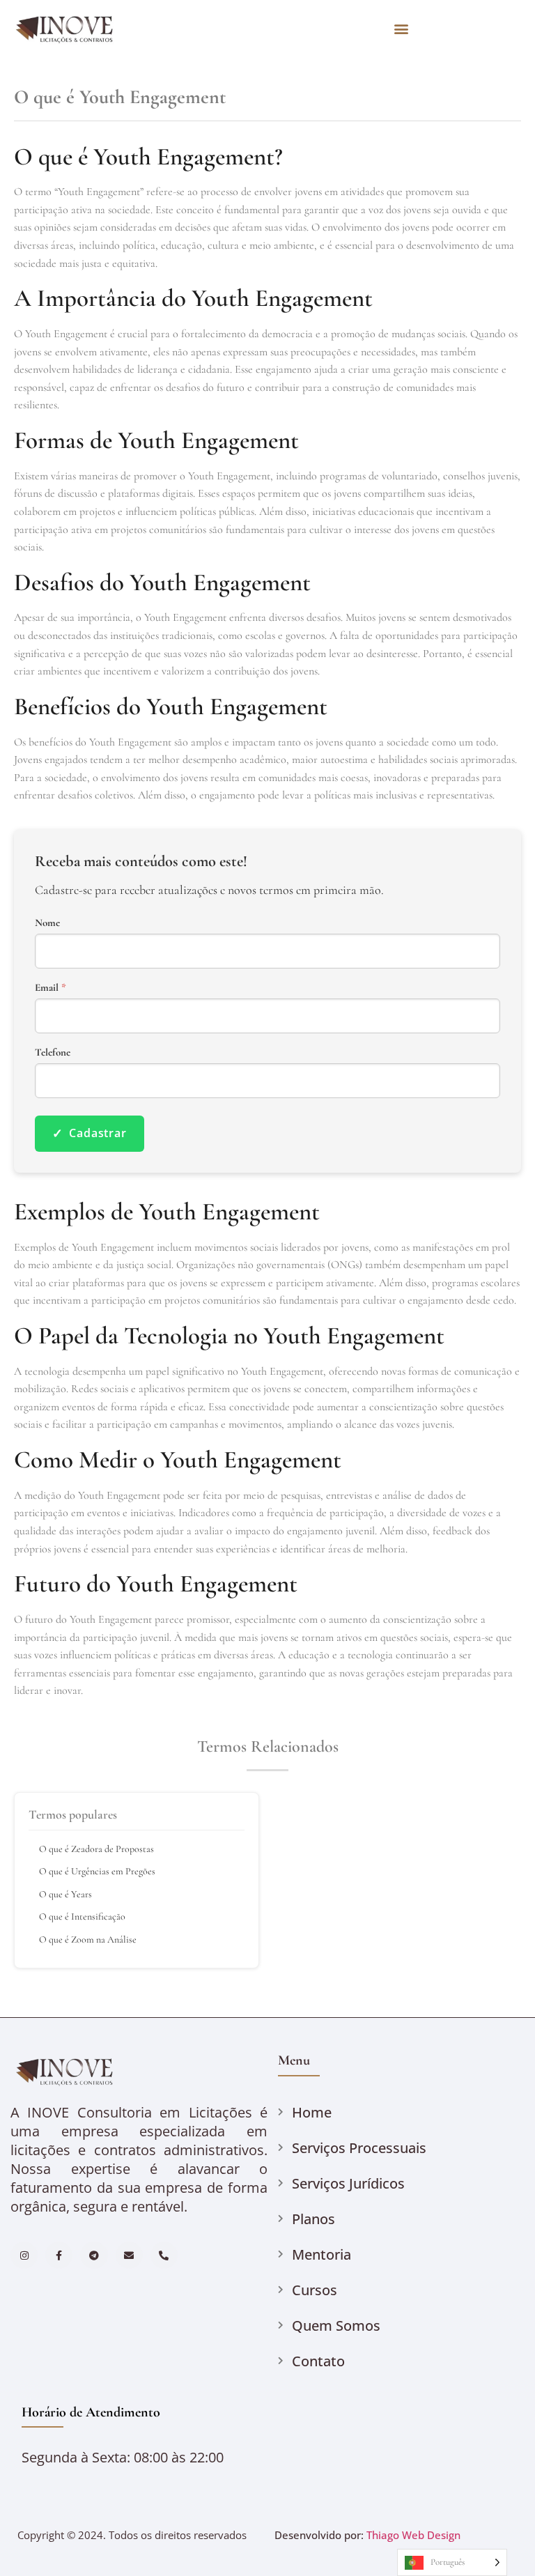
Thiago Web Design (413, 2535)
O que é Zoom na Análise (88, 1939)
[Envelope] (129, 2255)
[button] (402, 28)
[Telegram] (94, 2255)
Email (51, 988)
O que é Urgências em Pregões (97, 1871)
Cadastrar (90, 1133)
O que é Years (65, 1894)
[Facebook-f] (59, 2255)
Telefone (53, 1052)
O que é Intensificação (82, 1916)
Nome (47, 923)
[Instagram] (24, 2255)
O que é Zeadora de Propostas (96, 1849)
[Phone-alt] (164, 2255)
